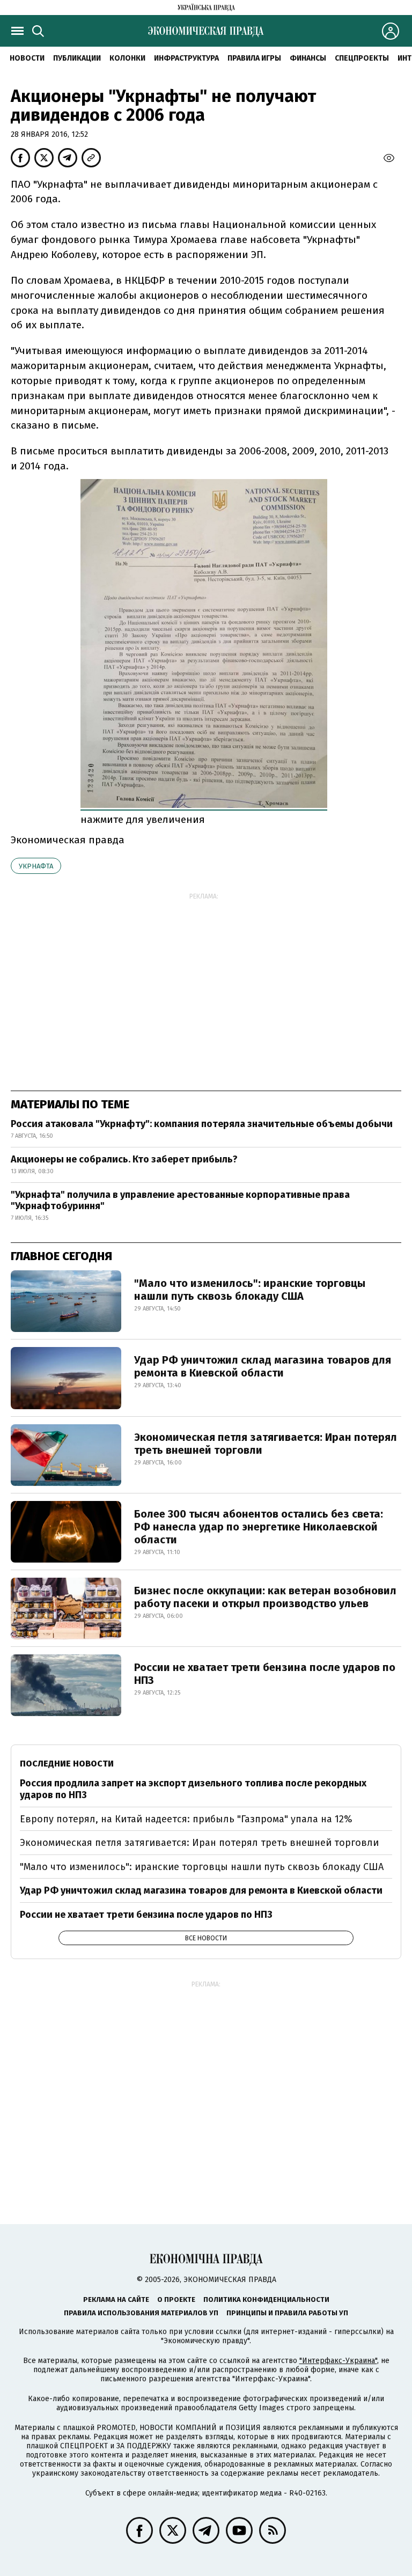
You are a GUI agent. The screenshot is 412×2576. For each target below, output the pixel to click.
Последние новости (67, 1764)
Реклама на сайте (116, 2299)
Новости (27, 58)
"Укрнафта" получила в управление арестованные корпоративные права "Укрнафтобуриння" (180, 1201)
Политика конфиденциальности (266, 2299)
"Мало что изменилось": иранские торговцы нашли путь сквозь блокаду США (250, 1290)
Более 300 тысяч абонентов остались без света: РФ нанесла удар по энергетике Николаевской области (259, 1527)
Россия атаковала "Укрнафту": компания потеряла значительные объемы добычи (202, 1124)
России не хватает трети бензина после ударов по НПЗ (265, 1674)
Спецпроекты (362, 58)
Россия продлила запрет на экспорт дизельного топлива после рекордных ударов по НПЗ (193, 1789)
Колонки (127, 58)
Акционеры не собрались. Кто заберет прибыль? (124, 1159)
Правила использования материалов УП (141, 2313)
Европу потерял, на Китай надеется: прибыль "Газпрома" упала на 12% (186, 1819)
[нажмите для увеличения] (204, 804)
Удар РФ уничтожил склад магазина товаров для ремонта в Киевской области (263, 1366)
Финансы (308, 58)
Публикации (77, 58)
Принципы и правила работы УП (287, 2313)
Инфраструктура (186, 58)
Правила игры (254, 58)
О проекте (176, 2299)
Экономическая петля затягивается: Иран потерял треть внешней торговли (266, 1444)
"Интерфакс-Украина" (338, 2361)
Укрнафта (36, 866)
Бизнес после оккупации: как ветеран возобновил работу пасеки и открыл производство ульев (265, 1597)
